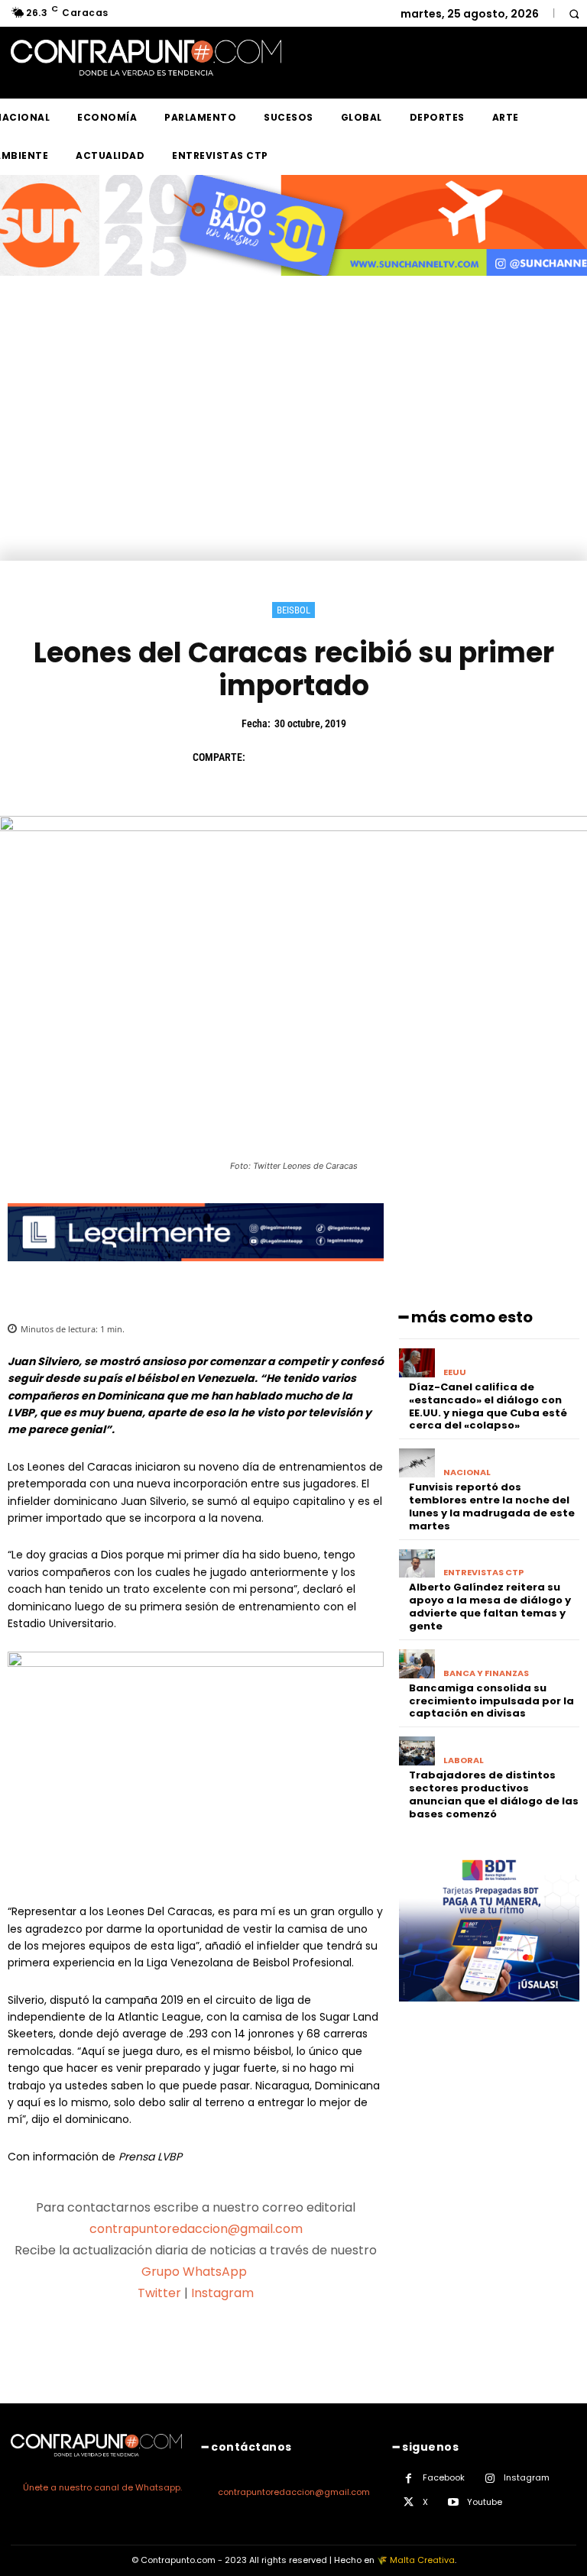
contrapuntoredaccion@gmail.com (196, 2229)
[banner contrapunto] (196, 1273)
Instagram (222, 2293)
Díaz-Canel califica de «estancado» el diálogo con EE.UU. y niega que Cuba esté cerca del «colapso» (488, 1406)
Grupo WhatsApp (196, 2272)
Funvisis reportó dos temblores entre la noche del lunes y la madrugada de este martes (492, 1506)
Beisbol (293, 610)
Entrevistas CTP (483, 1573)
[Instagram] (490, 2479)
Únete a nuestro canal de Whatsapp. (102, 2487)
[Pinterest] (335, 757)
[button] (574, 13)
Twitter (159, 2293)
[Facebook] (264, 757)
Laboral (464, 1760)
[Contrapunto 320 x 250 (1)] (489, 2013)
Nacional (467, 1472)
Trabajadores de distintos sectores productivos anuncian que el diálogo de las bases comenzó (494, 1794)
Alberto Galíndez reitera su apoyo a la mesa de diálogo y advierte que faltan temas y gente (490, 1607)
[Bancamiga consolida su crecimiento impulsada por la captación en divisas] (417, 1664)
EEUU (455, 1372)
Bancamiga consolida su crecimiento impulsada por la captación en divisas (491, 1701)
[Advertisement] (293, 446)
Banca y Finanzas (486, 1673)
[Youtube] (453, 2502)
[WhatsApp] (370, 757)
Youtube (485, 2502)
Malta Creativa (422, 2560)
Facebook (444, 2477)
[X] (300, 757)
